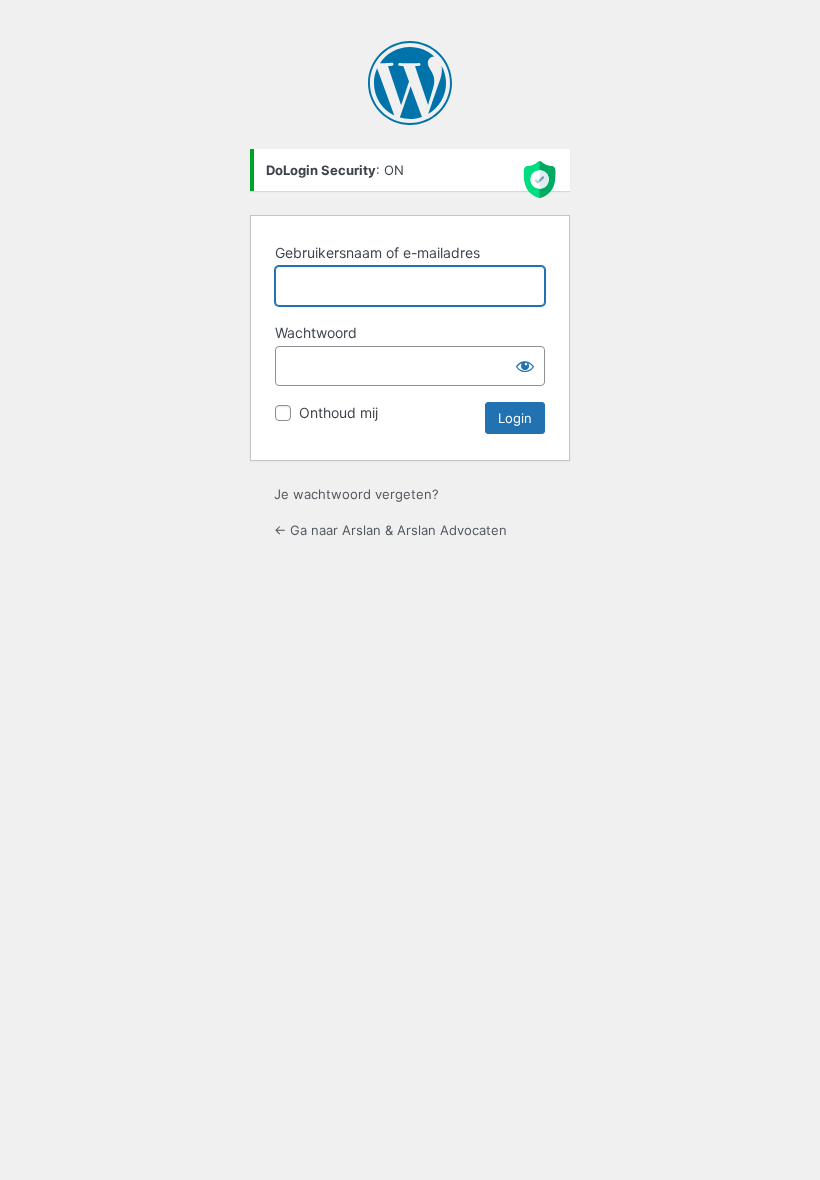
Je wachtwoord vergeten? (356, 494)
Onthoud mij (338, 412)
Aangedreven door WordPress (410, 83)
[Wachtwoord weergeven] (525, 366)
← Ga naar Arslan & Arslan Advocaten (390, 530)
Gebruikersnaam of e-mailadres (377, 252)
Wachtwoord (316, 332)
